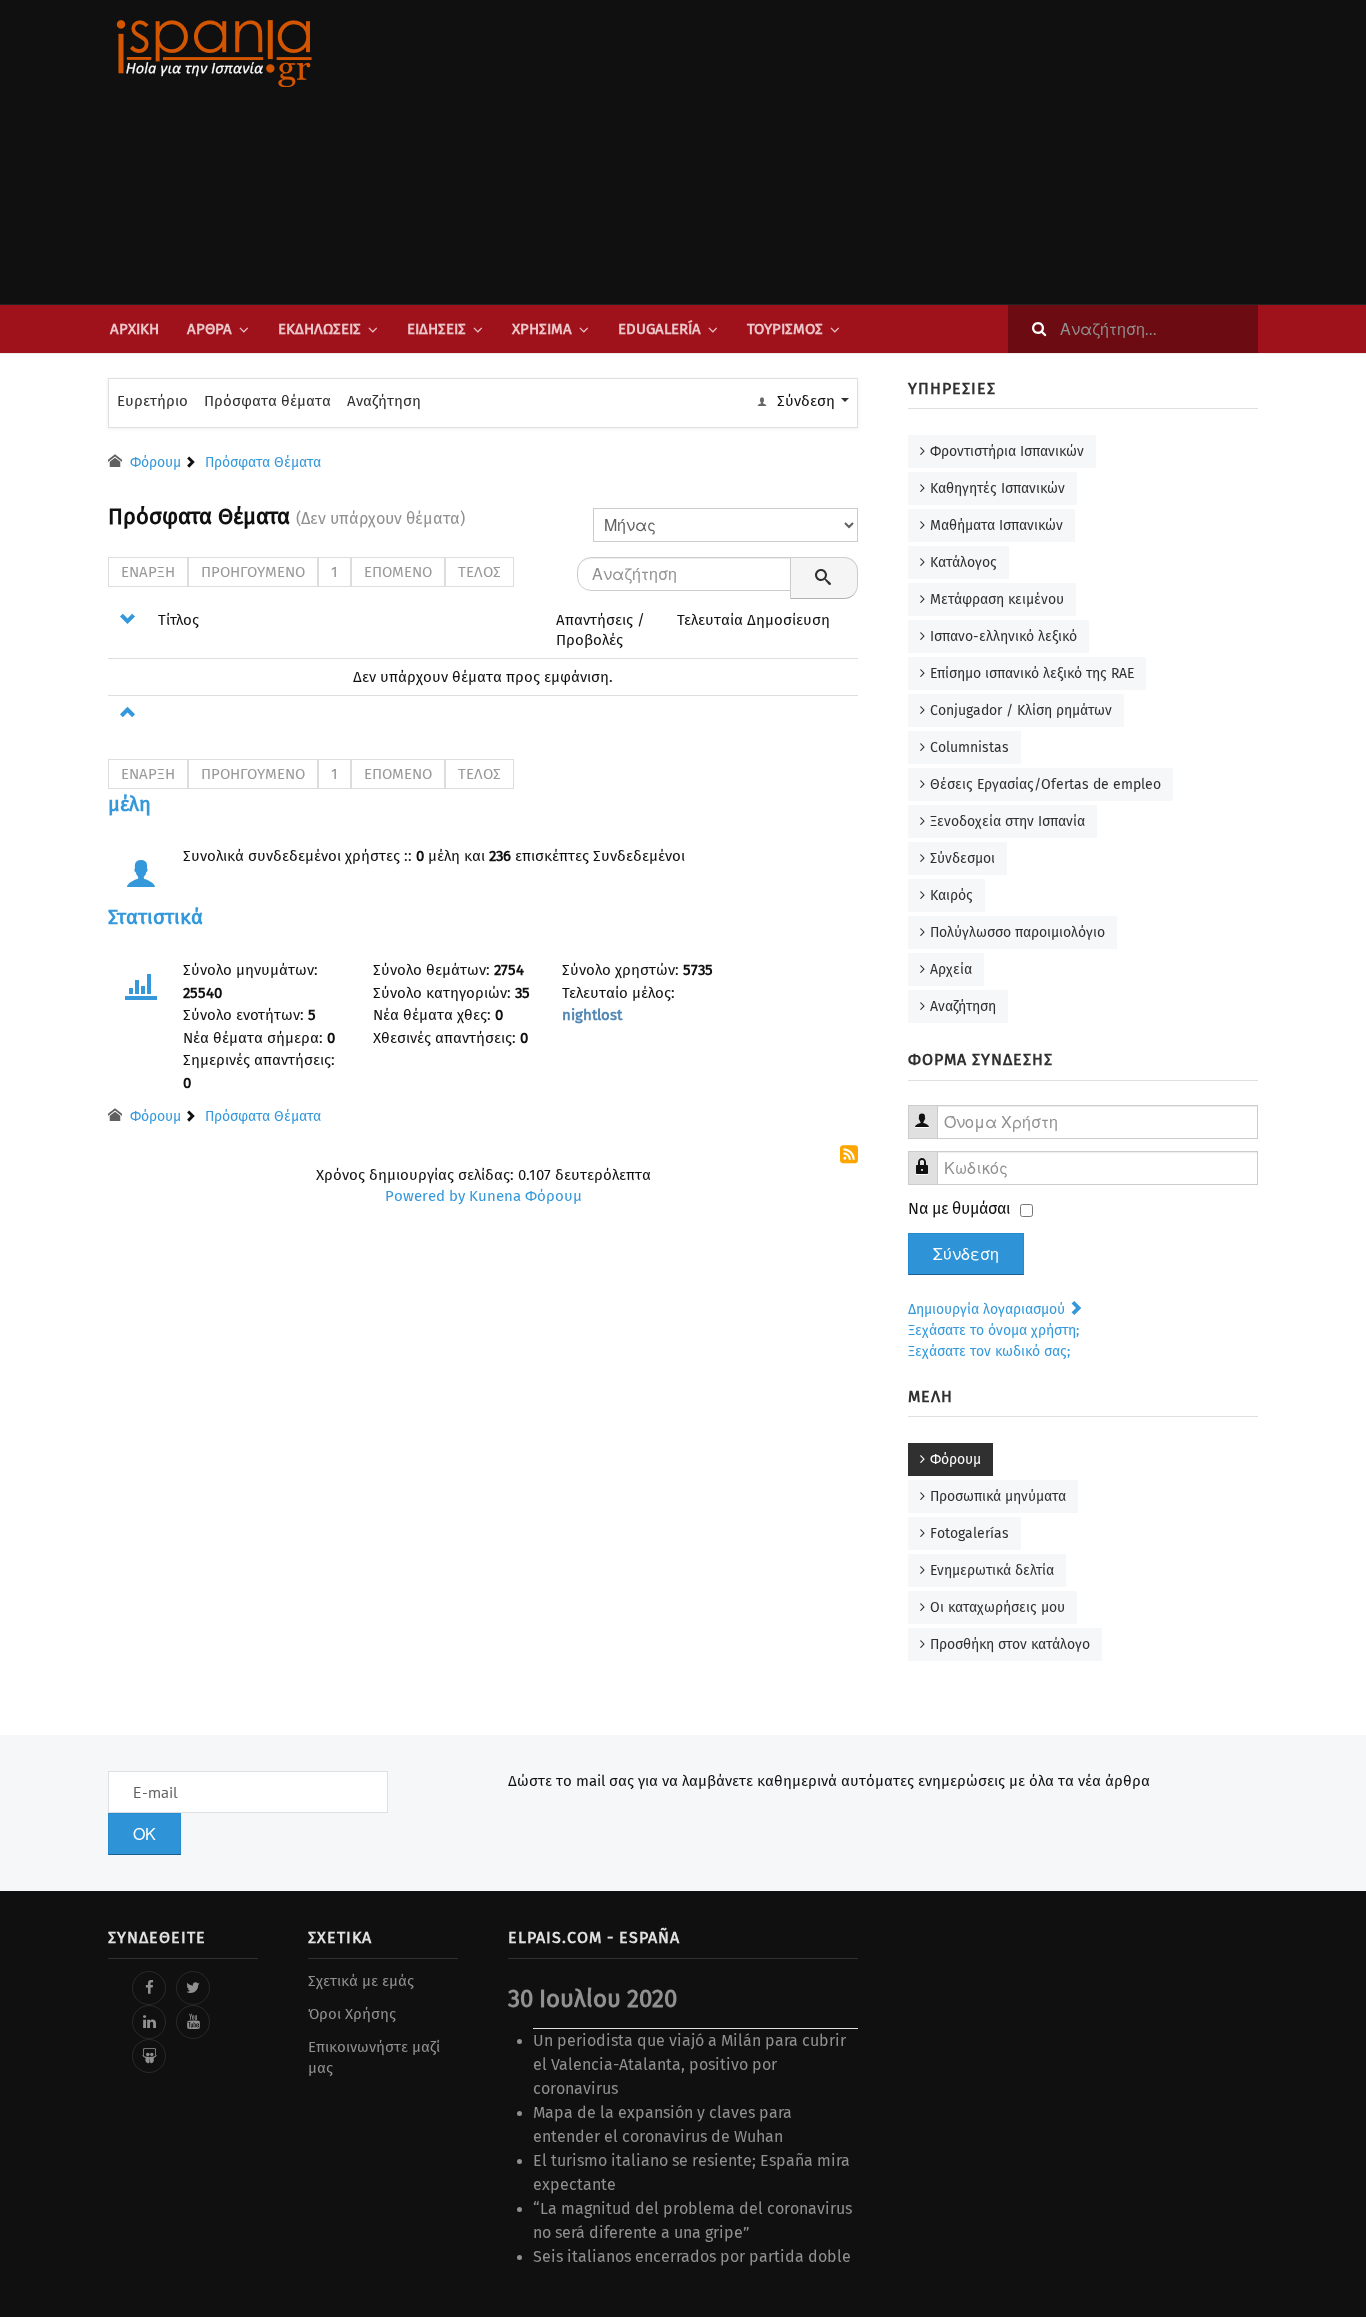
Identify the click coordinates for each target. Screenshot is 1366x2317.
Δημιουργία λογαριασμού (988, 1309)
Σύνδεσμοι (962, 858)
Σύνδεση (966, 1254)
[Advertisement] (883, 152)
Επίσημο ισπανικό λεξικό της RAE (1032, 673)
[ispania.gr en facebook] (149, 1988)
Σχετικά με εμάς (361, 1981)
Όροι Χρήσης (352, 2014)
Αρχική (134, 329)
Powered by (425, 1196)
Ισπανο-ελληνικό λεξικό (1003, 636)
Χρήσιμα (542, 329)
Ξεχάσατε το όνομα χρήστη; (993, 1330)
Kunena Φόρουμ (525, 1196)
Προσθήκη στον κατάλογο (1010, 1644)
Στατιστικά (155, 917)
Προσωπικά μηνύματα (998, 1496)
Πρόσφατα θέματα (267, 401)
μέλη (129, 804)
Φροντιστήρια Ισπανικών (1007, 451)
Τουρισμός (785, 329)
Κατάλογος (963, 562)
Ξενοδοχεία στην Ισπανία (1007, 821)
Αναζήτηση (384, 401)
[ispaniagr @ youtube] (193, 2022)
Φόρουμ (955, 1459)
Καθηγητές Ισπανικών (997, 488)
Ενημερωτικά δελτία (992, 1570)
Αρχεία (951, 969)
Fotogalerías (969, 1533)
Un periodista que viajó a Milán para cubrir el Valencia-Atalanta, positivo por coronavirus (689, 2064)
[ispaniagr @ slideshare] (149, 2056)
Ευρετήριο (152, 401)
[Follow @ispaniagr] (193, 1988)
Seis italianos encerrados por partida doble (692, 2256)
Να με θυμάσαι (959, 1208)
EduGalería (659, 329)
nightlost (592, 1015)
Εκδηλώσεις (319, 329)
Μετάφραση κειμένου (997, 599)
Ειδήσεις (436, 329)
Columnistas (969, 747)
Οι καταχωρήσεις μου (997, 1607)
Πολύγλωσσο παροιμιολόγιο (1017, 932)
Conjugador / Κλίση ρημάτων (1021, 710)
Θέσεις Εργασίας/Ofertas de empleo (1045, 784)
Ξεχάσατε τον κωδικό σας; (989, 1351)
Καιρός (951, 895)
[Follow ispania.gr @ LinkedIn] (149, 2022)
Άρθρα (209, 329)
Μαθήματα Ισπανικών (996, 525)
